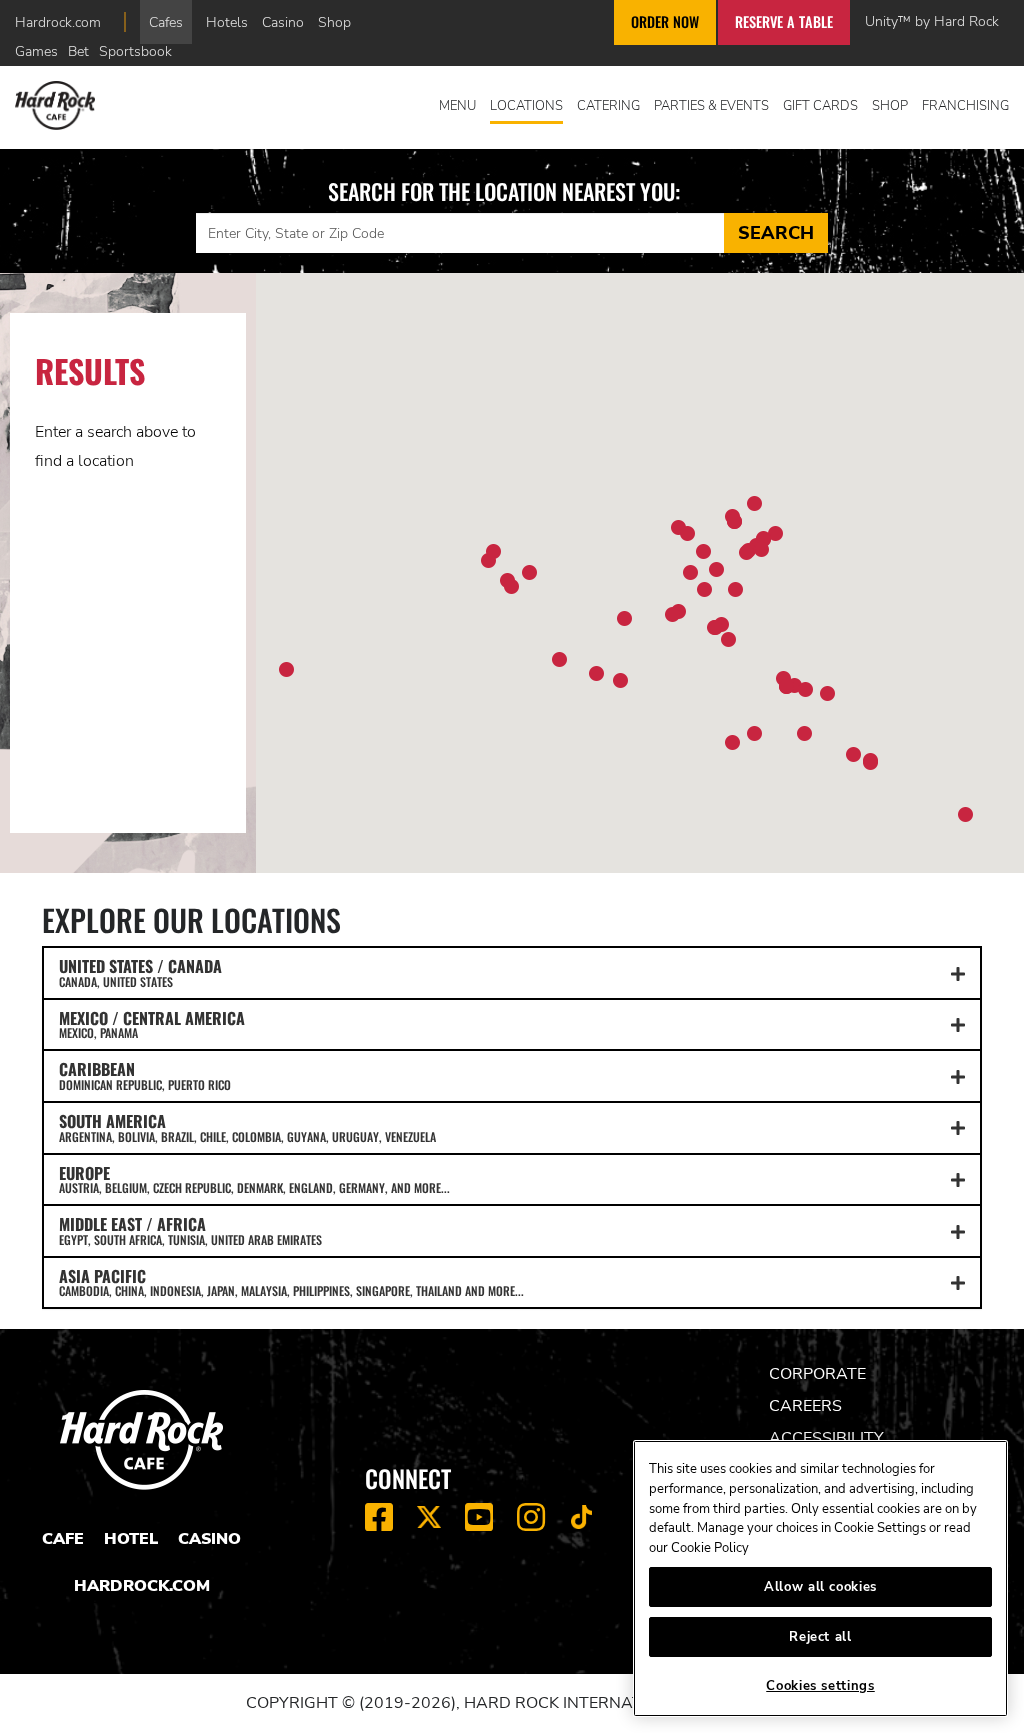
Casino (283, 22)
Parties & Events (711, 106)
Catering (608, 106)
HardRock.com (142, 1586)
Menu (457, 106)
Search (776, 233)
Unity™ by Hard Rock (932, 21)
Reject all (820, 1637)
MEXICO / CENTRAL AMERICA (152, 1024)
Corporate (817, 1374)
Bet (78, 51)
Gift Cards (820, 106)
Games (36, 51)
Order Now (665, 21)
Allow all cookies (820, 1587)
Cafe (63, 1539)
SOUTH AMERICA (247, 1127)
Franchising (965, 106)
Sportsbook (135, 51)
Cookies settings (820, 1686)
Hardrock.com (58, 22)
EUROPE (254, 1179)
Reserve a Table (784, 21)
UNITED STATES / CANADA (140, 972)
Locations (526, 106)
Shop (334, 22)
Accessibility (826, 1438)
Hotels (227, 22)
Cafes (166, 22)
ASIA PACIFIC (291, 1282)
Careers (805, 1406)
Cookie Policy (710, 1548)
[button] (704, 589)
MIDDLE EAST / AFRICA (190, 1230)
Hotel (131, 1539)
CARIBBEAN (145, 1075)
